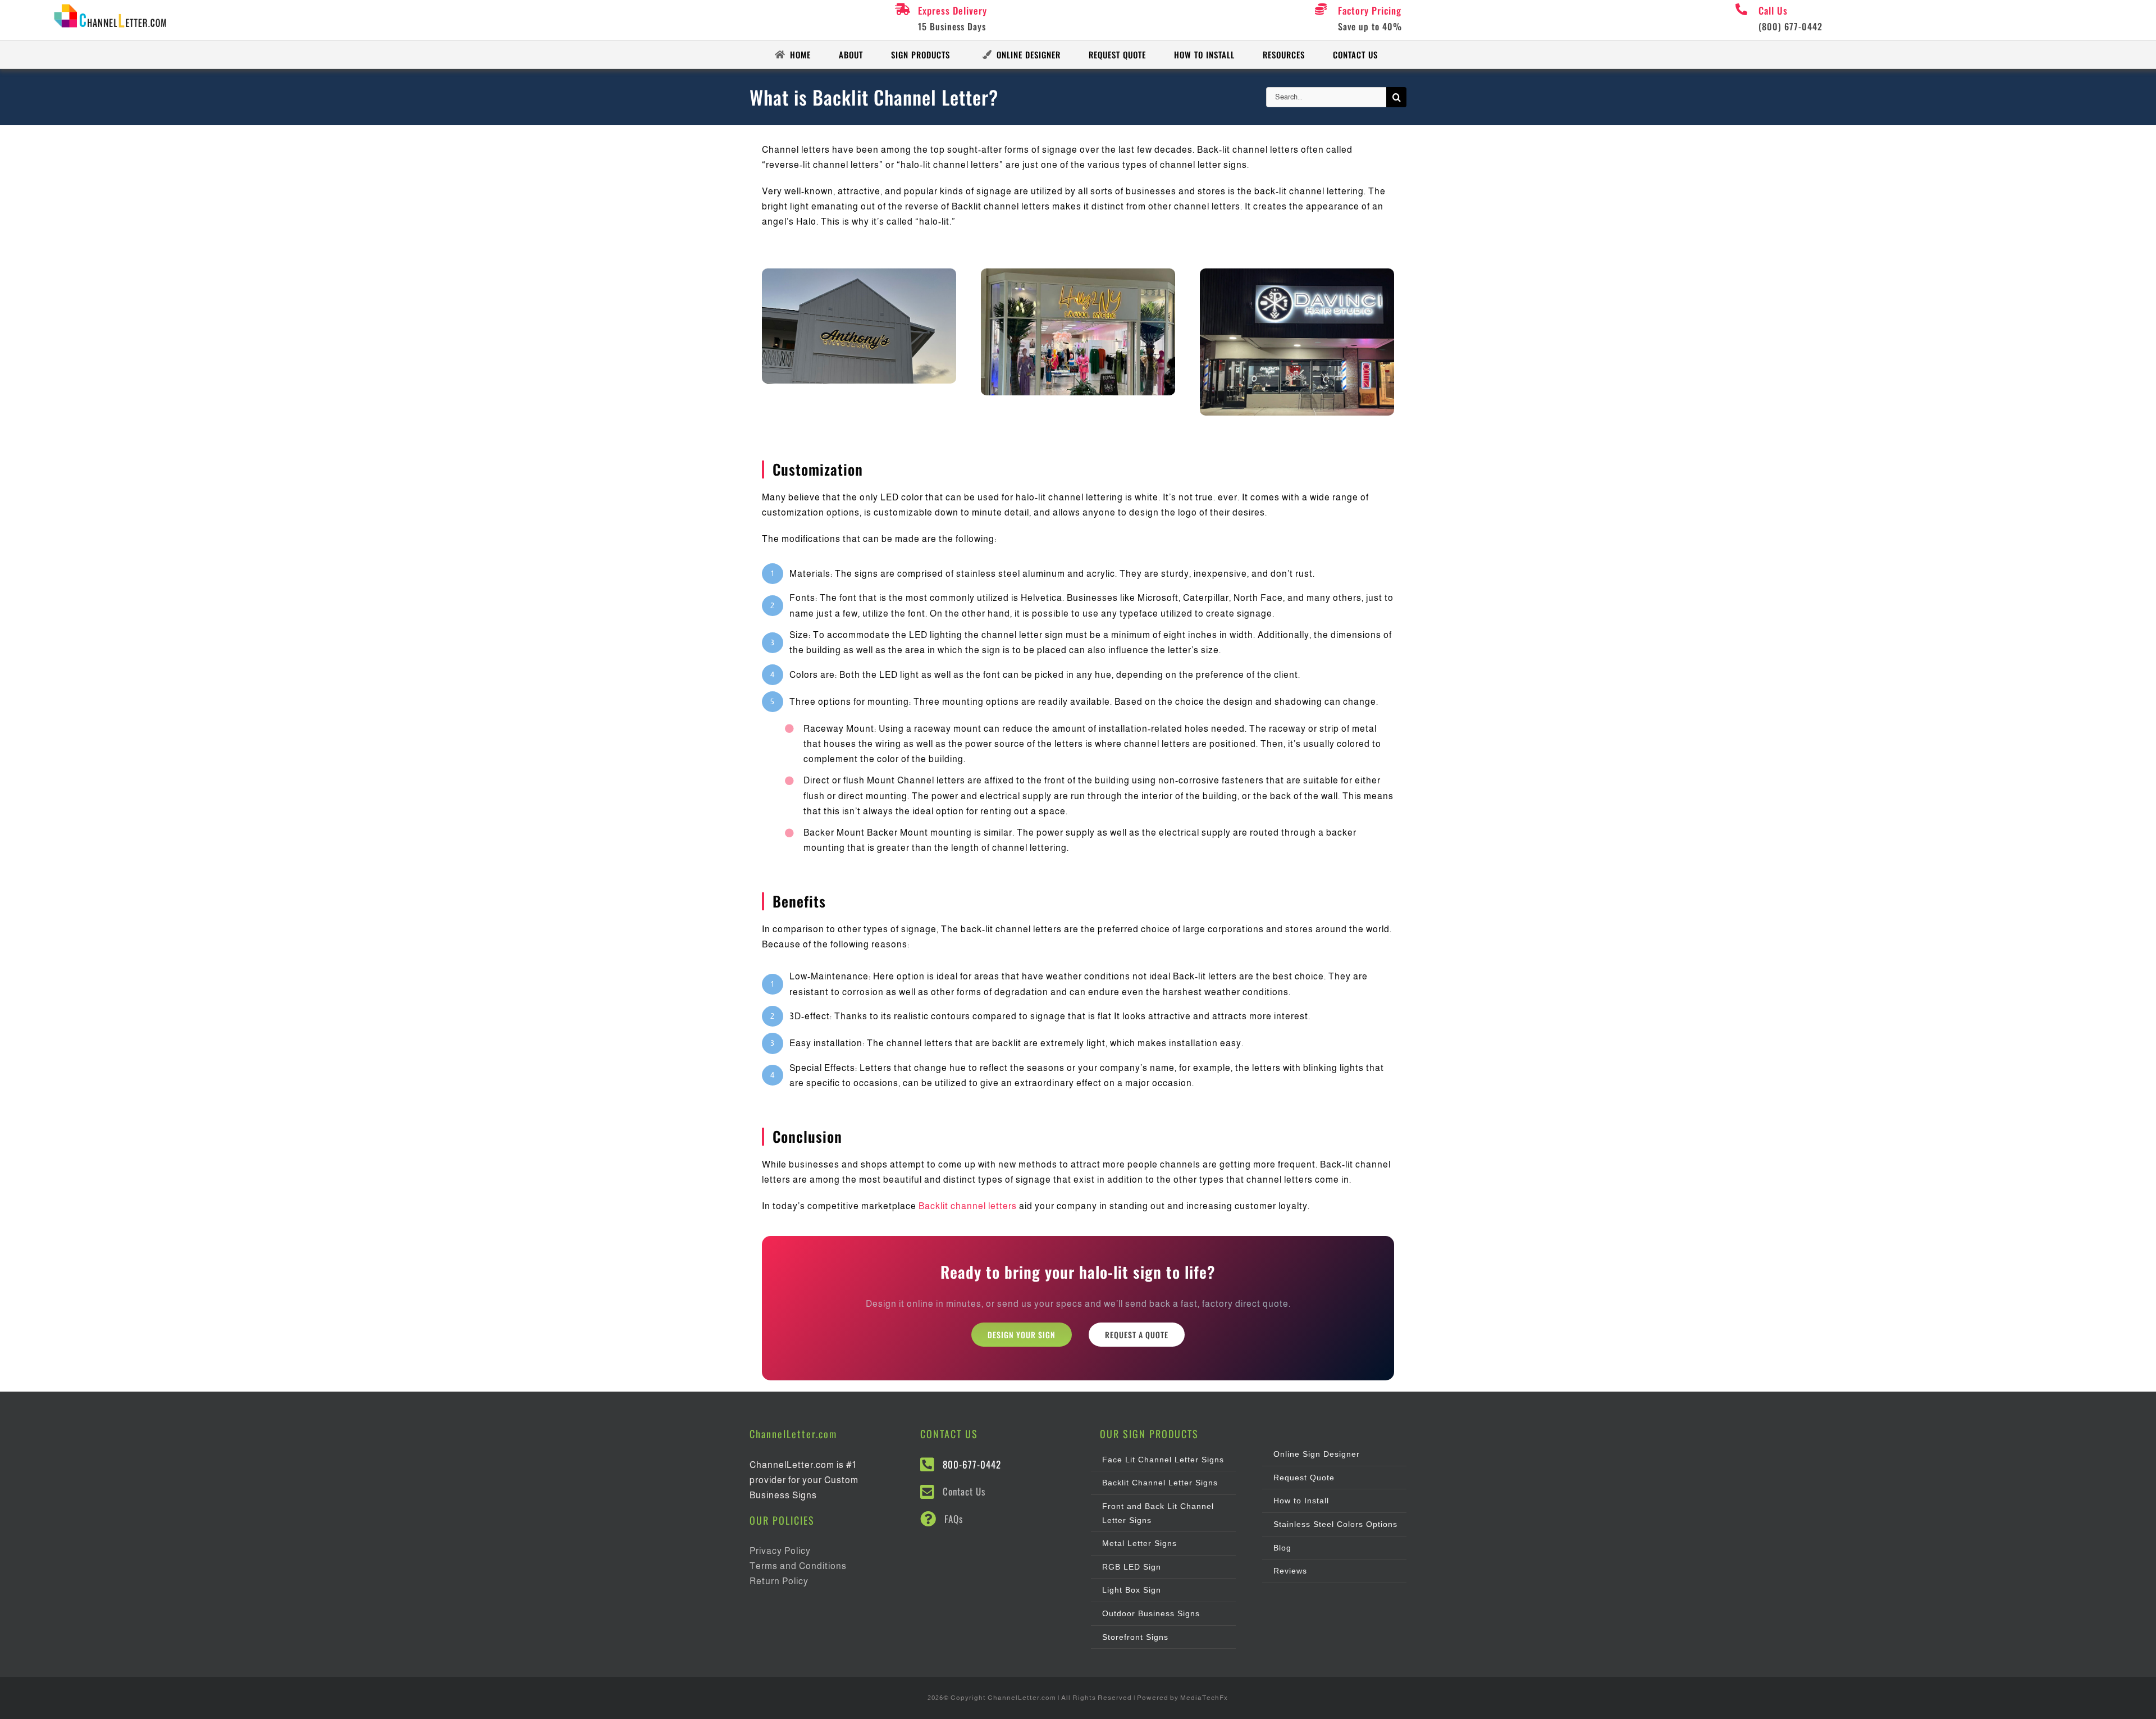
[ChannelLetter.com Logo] (115, 7)
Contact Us (964, 1491)
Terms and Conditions (798, 1566)
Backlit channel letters (968, 1206)
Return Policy (779, 1581)
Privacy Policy (780, 1551)
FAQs (954, 1519)
